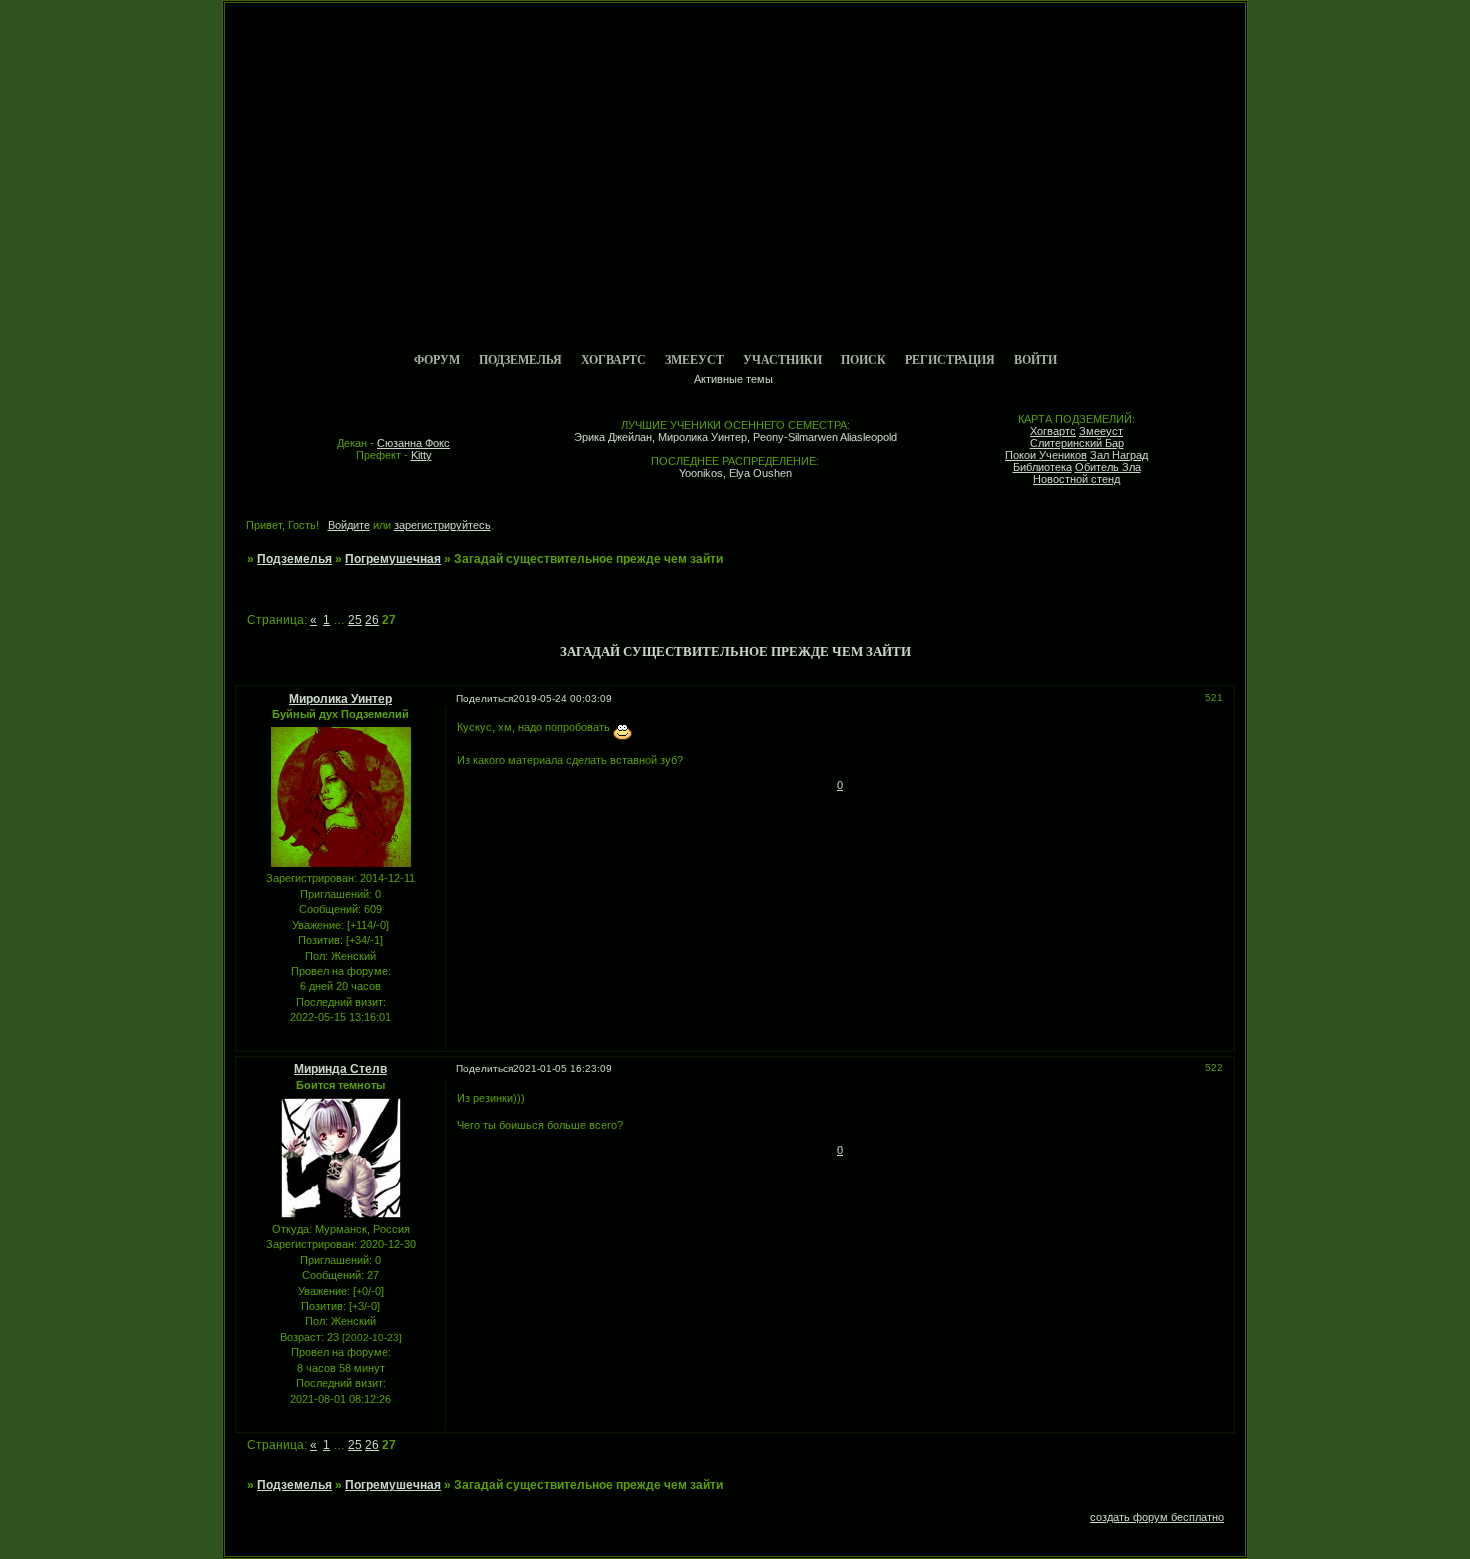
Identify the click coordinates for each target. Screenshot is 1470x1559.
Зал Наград (1119, 455)
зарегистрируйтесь (442, 525)
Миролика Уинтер (340, 699)
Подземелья (520, 360)
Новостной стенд (1076, 479)
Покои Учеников (1046, 455)
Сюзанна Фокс (413, 443)
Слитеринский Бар (1077, 443)
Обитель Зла (1108, 467)
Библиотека (1042, 467)
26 (372, 620)
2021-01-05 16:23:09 (562, 1068)
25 (355, 620)
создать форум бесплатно (1157, 1517)
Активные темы (733, 379)
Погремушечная (393, 559)
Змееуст (694, 360)
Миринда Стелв (340, 1069)
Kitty (421, 455)
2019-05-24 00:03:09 (562, 698)
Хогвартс (613, 360)
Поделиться (484, 698)
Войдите (349, 525)
